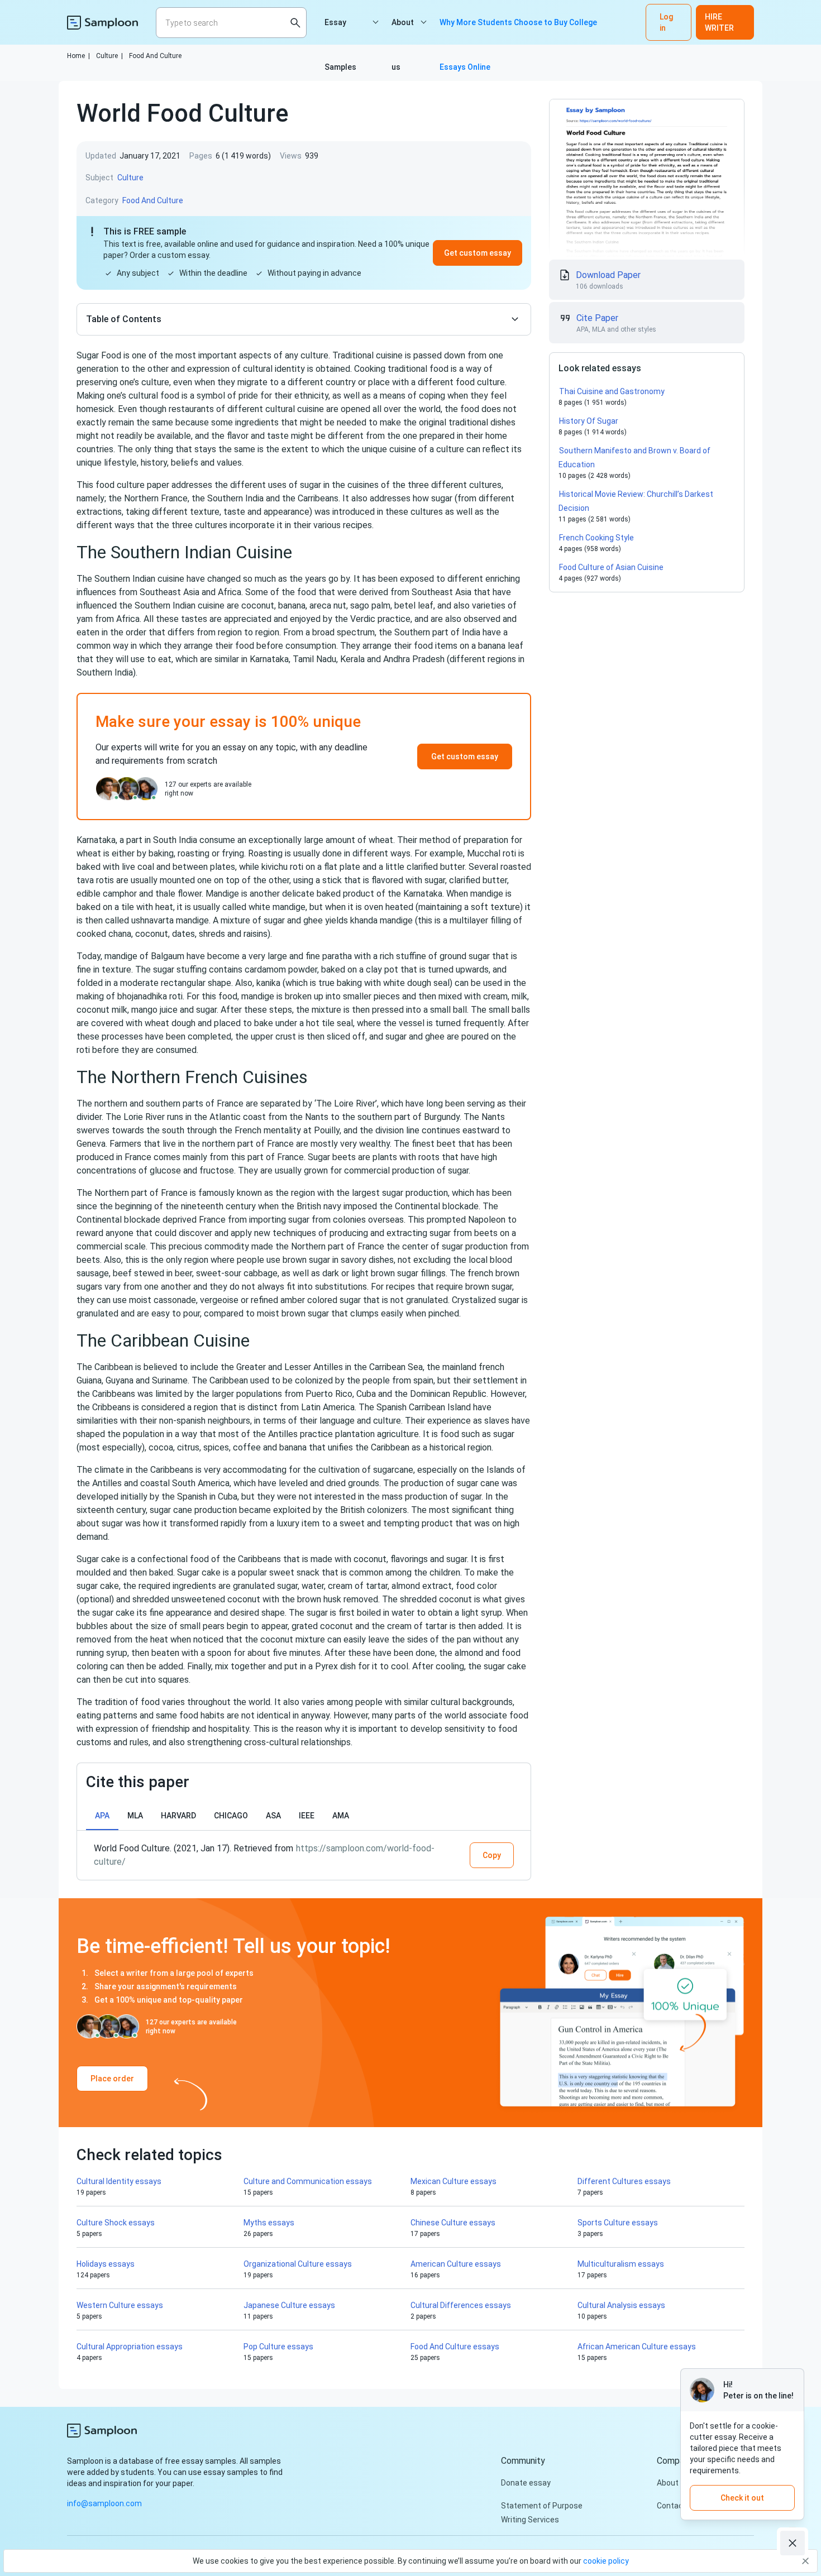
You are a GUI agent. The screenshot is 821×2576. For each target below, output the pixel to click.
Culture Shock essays (116, 2223)
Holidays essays (106, 2264)
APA (102, 1816)
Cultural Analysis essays (621, 2305)
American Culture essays (456, 2264)
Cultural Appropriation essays (130, 2347)
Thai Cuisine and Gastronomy (612, 391)
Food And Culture (155, 56)
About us (403, 31)
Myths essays (269, 2223)
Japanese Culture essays (289, 2305)
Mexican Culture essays (454, 2181)
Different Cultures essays (624, 2181)
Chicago (231, 1816)
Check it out (742, 2498)
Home (78, 56)
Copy (492, 1855)
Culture (109, 56)
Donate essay (526, 2483)
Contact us (677, 2506)
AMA (341, 1816)
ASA (273, 1816)
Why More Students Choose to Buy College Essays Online (518, 31)
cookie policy (606, 2561)
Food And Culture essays (455, 2347)
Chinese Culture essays (453, 2223)
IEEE (307, 1816)
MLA (135, 1816)
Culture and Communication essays (308, 2181)
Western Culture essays (120, 2305)
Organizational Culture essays (298, 2264)
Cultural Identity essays (119, 2181)
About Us (673, 2483)
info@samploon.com (104, 2503)
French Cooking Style (596, 538)
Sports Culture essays (618, 2223)
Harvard (178, 1816)
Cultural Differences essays (461, 2305)
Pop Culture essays (278, 2347)
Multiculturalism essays (621, 2264)
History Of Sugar (589, 421)
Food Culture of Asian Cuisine (611, 567)
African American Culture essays (637, 2347)
